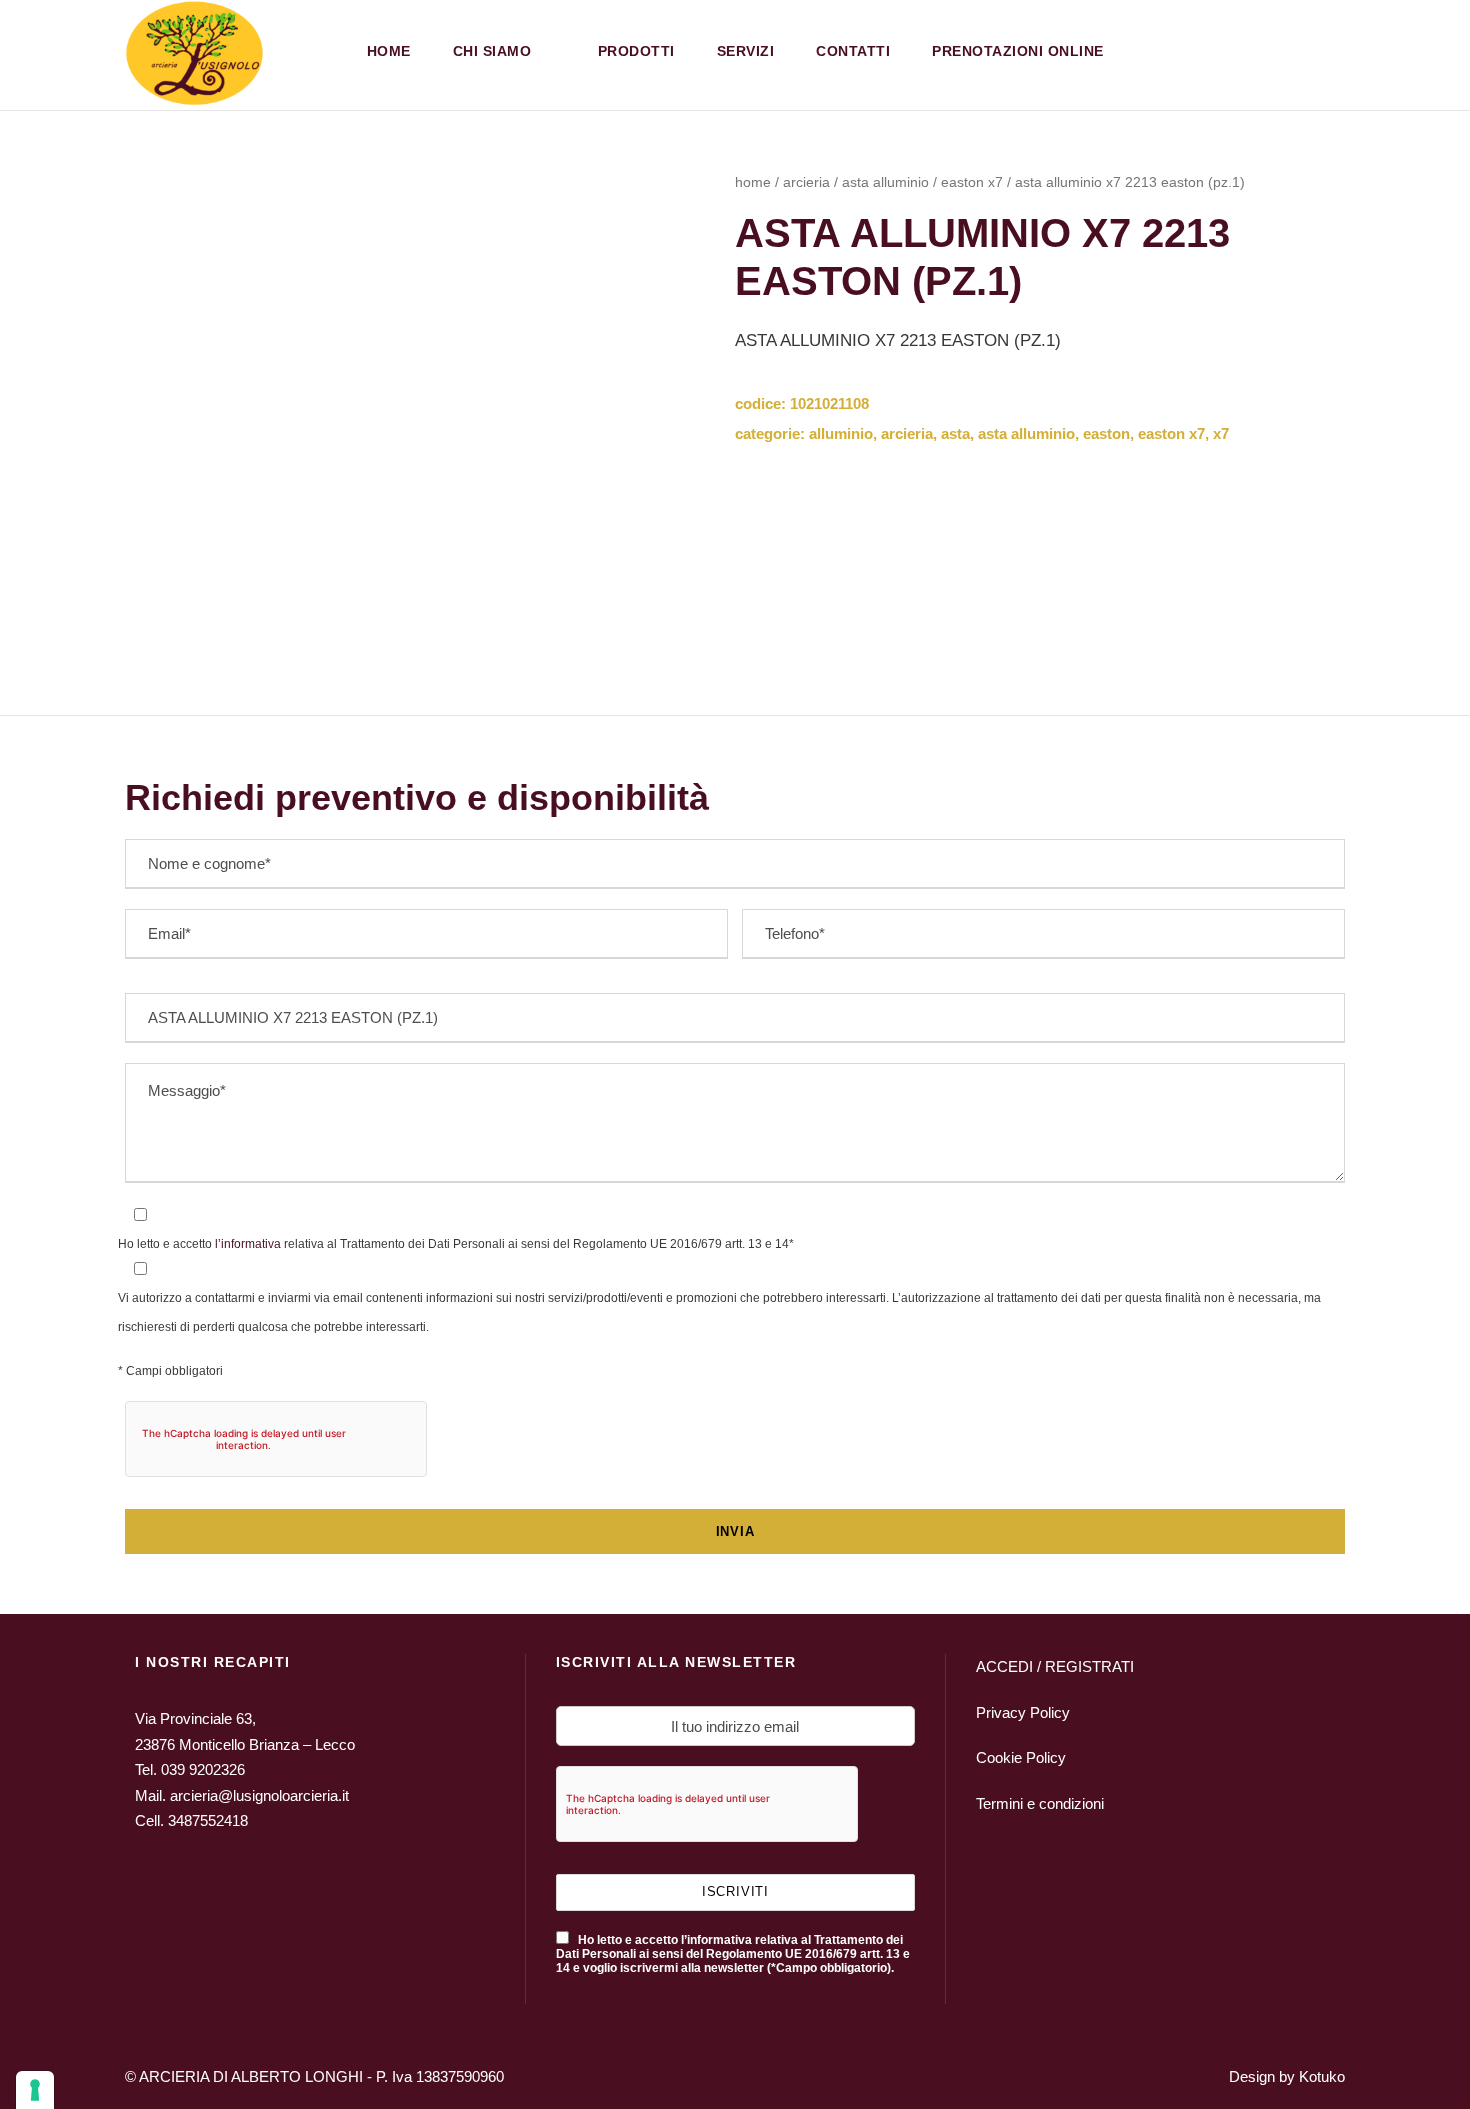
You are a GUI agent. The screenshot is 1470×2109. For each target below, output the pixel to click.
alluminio (841, 433)
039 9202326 (203, 1769)
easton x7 (972, 182)
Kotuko (1322, 2076)
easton (1106, 433)
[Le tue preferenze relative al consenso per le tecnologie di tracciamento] (35, 2090)
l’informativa (246, 1244)
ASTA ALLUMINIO (885, 182)
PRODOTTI (636, 51)
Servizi (746, 51)
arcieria (806, 182)
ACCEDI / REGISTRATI (1055, 1666)
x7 (1221, 433)
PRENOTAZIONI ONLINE (1018, 51)
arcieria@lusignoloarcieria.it (259, 1795)
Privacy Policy (1023, 1712)
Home (389, 51)
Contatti (853, 51)
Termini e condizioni (1040, 1803)
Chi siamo (492, 51)
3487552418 (208, 1820)
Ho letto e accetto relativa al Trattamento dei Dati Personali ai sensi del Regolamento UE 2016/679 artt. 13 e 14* (456, 1243)
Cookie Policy (1021, 1757)
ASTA (955, 433)
